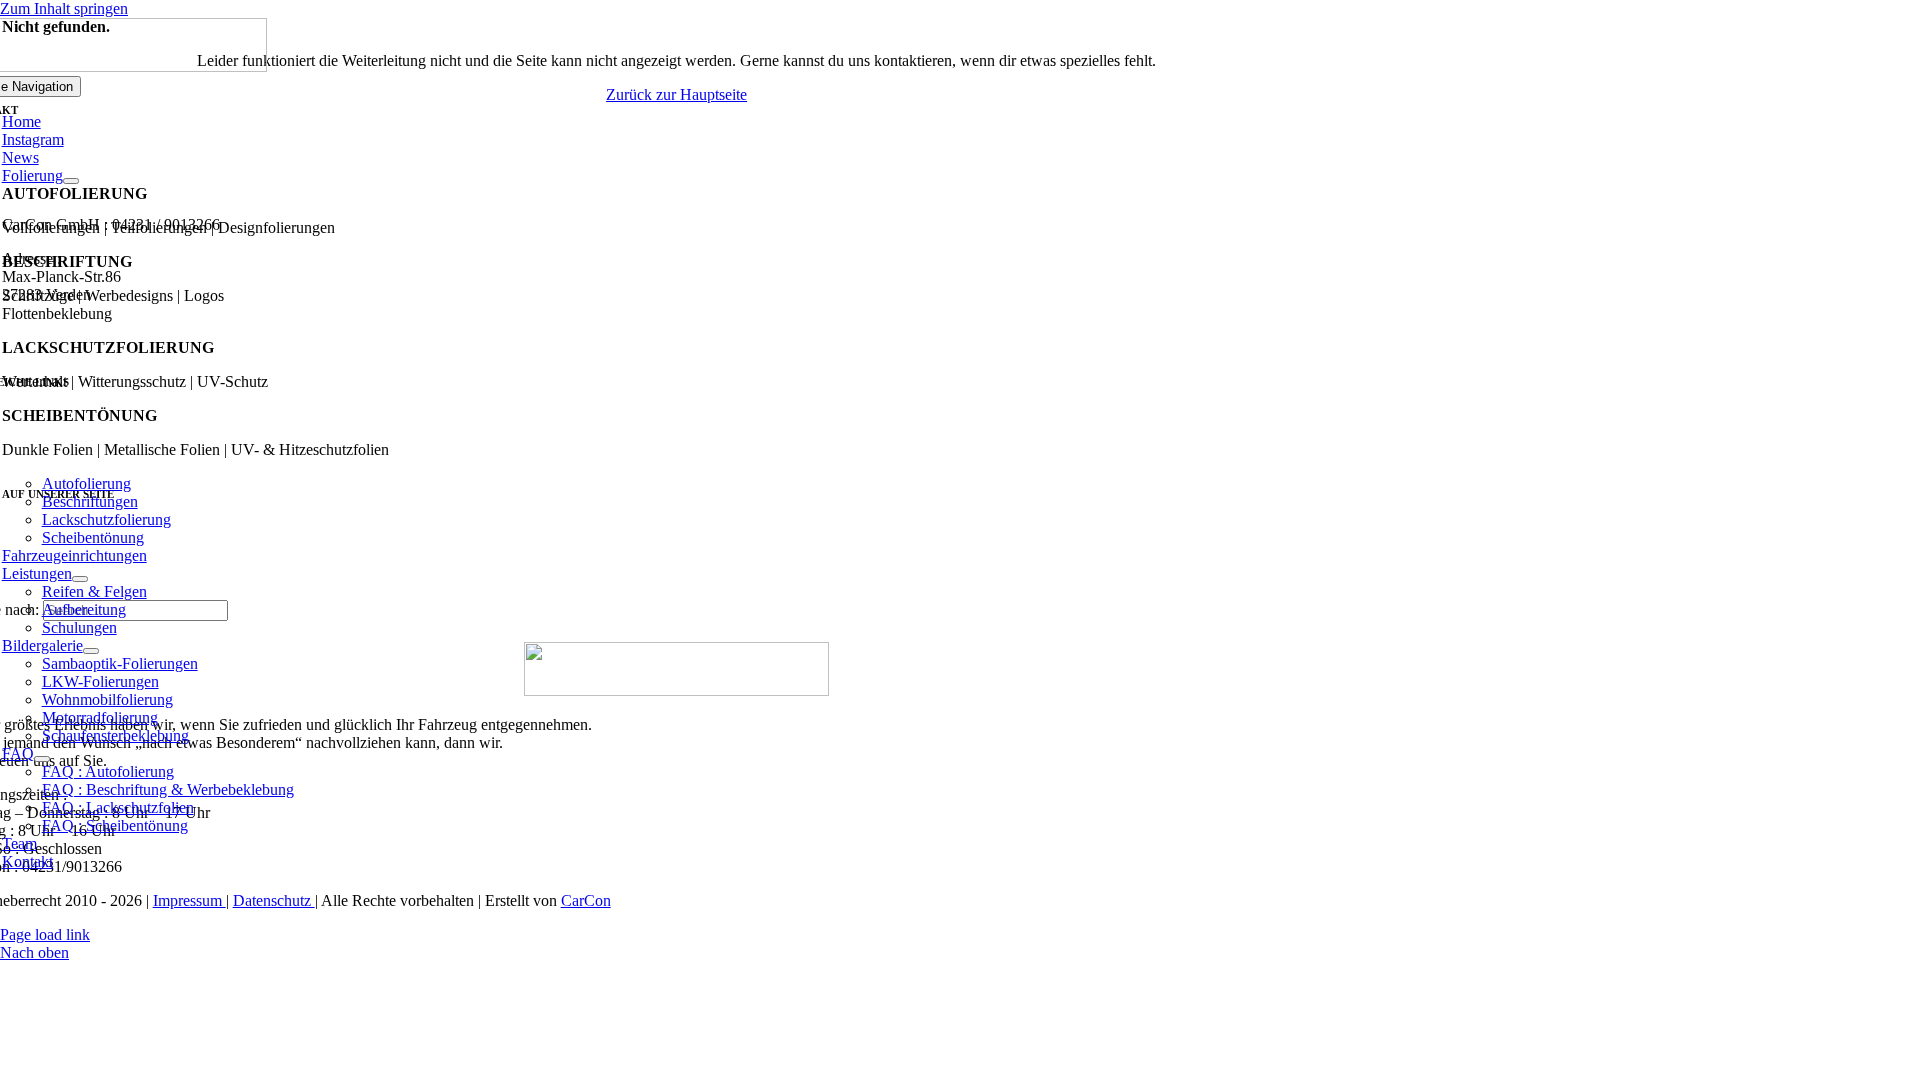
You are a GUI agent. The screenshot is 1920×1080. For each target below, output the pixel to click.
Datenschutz (274, 900)
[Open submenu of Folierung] (71, 181)
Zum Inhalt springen (64, 8)
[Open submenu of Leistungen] (80, 579)
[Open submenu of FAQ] (42, 759)
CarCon (586, 900)
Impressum (189, 900)
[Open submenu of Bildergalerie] (91, 651)
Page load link (45, 934)
